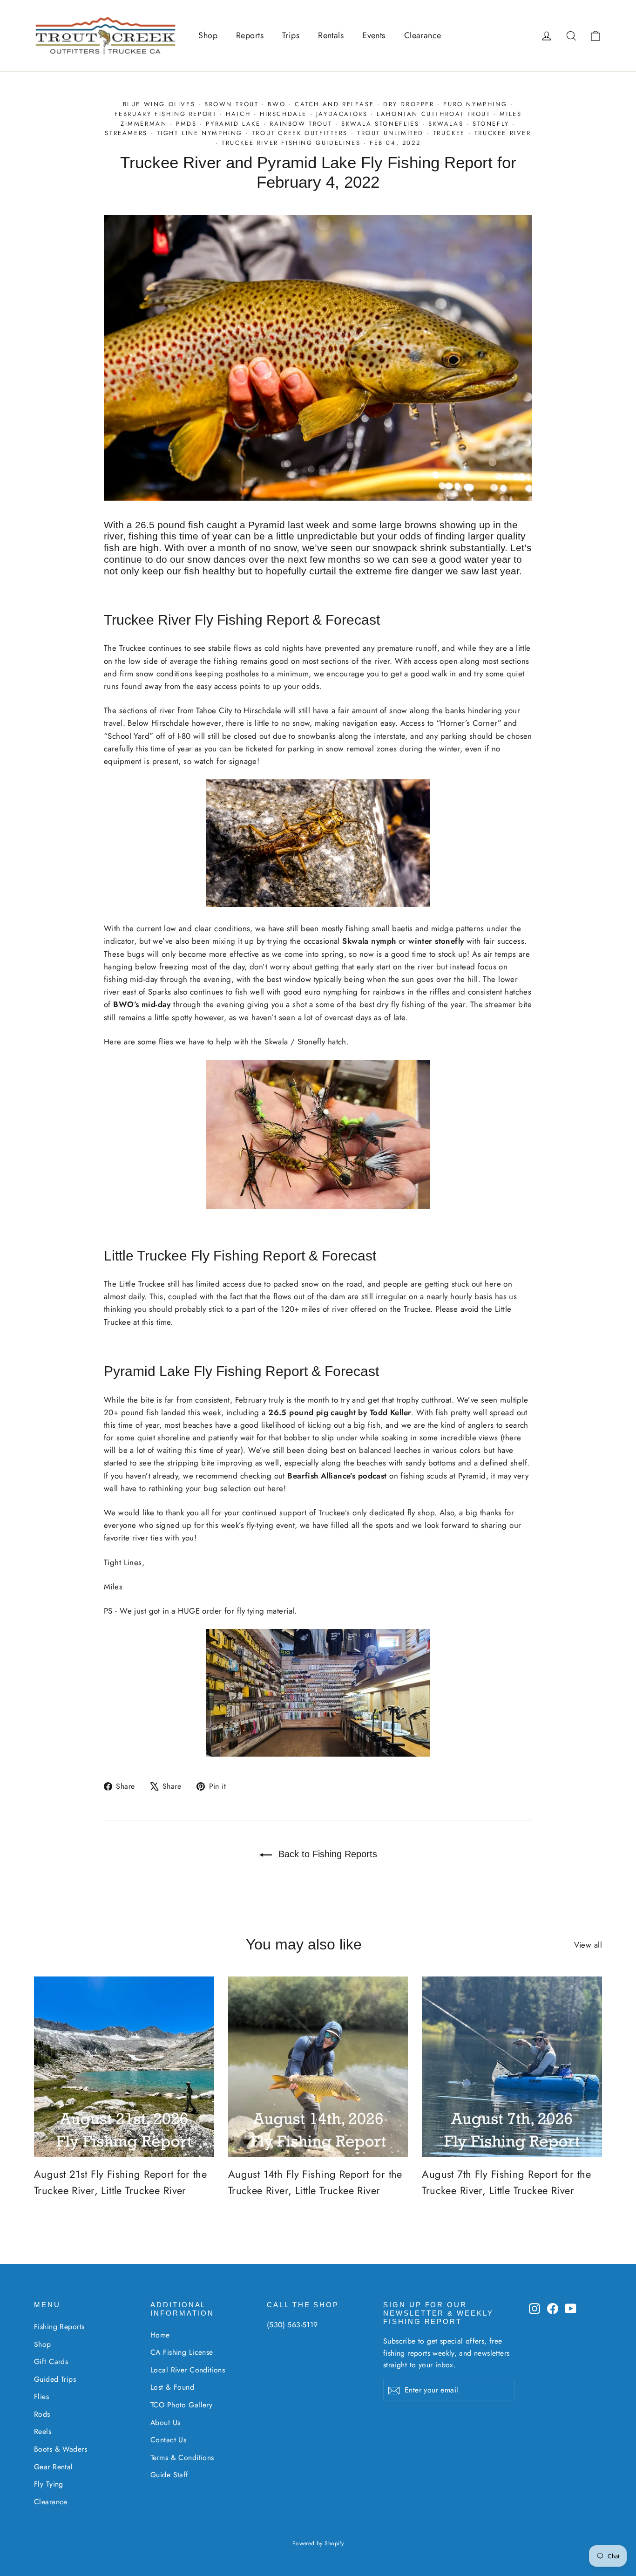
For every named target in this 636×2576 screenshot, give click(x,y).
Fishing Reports (59, 2327)
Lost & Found (172, 2387)
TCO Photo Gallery (181, 2405)
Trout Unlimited (390, 133)
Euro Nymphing (475, 104)
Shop (208, 35)
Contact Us (168, 2440)
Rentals (331, 35)
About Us (165, 2423)
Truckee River (503, 133)
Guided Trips (55, 2379)
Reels (43, 2431)
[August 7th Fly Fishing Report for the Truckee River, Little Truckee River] (512, 2067)
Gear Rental (54, 2467)
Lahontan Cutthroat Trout (433, 114)
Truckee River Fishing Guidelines (291, 143)
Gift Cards (51, 2361)
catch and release (334, 104)
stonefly (491, 124)
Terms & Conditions (182, 2457)
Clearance (423, 35)
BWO (277, 104)
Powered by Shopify (318, 2543)
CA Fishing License (182, 2352)
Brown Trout (232, 104)
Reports (250, 35)
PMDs (186, 124)
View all (588, 1945)
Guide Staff (169, 2475)
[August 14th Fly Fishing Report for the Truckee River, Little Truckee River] (318, 2067)
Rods (42, 2414)
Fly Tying (49, 2484)
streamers (126, 133)
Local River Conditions (188, 2370)
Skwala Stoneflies (380, 124)
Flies (41, 2396)
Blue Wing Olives (159, 104)
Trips (291, 35)
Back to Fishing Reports (326, 1854)
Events (374, 35)
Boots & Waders (61, 2449)
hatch (238, 114)
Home (160, 2335)
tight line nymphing (200, 133)
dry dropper (409, 104)
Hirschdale (283, 114)
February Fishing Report (166, 114)
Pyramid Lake (233, 124)
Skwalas (446, 124)
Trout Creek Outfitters (300, 133)
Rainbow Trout (301, 124)
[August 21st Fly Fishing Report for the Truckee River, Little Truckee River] (124, 2067)
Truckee (449, 133)
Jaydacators (342, 114)
